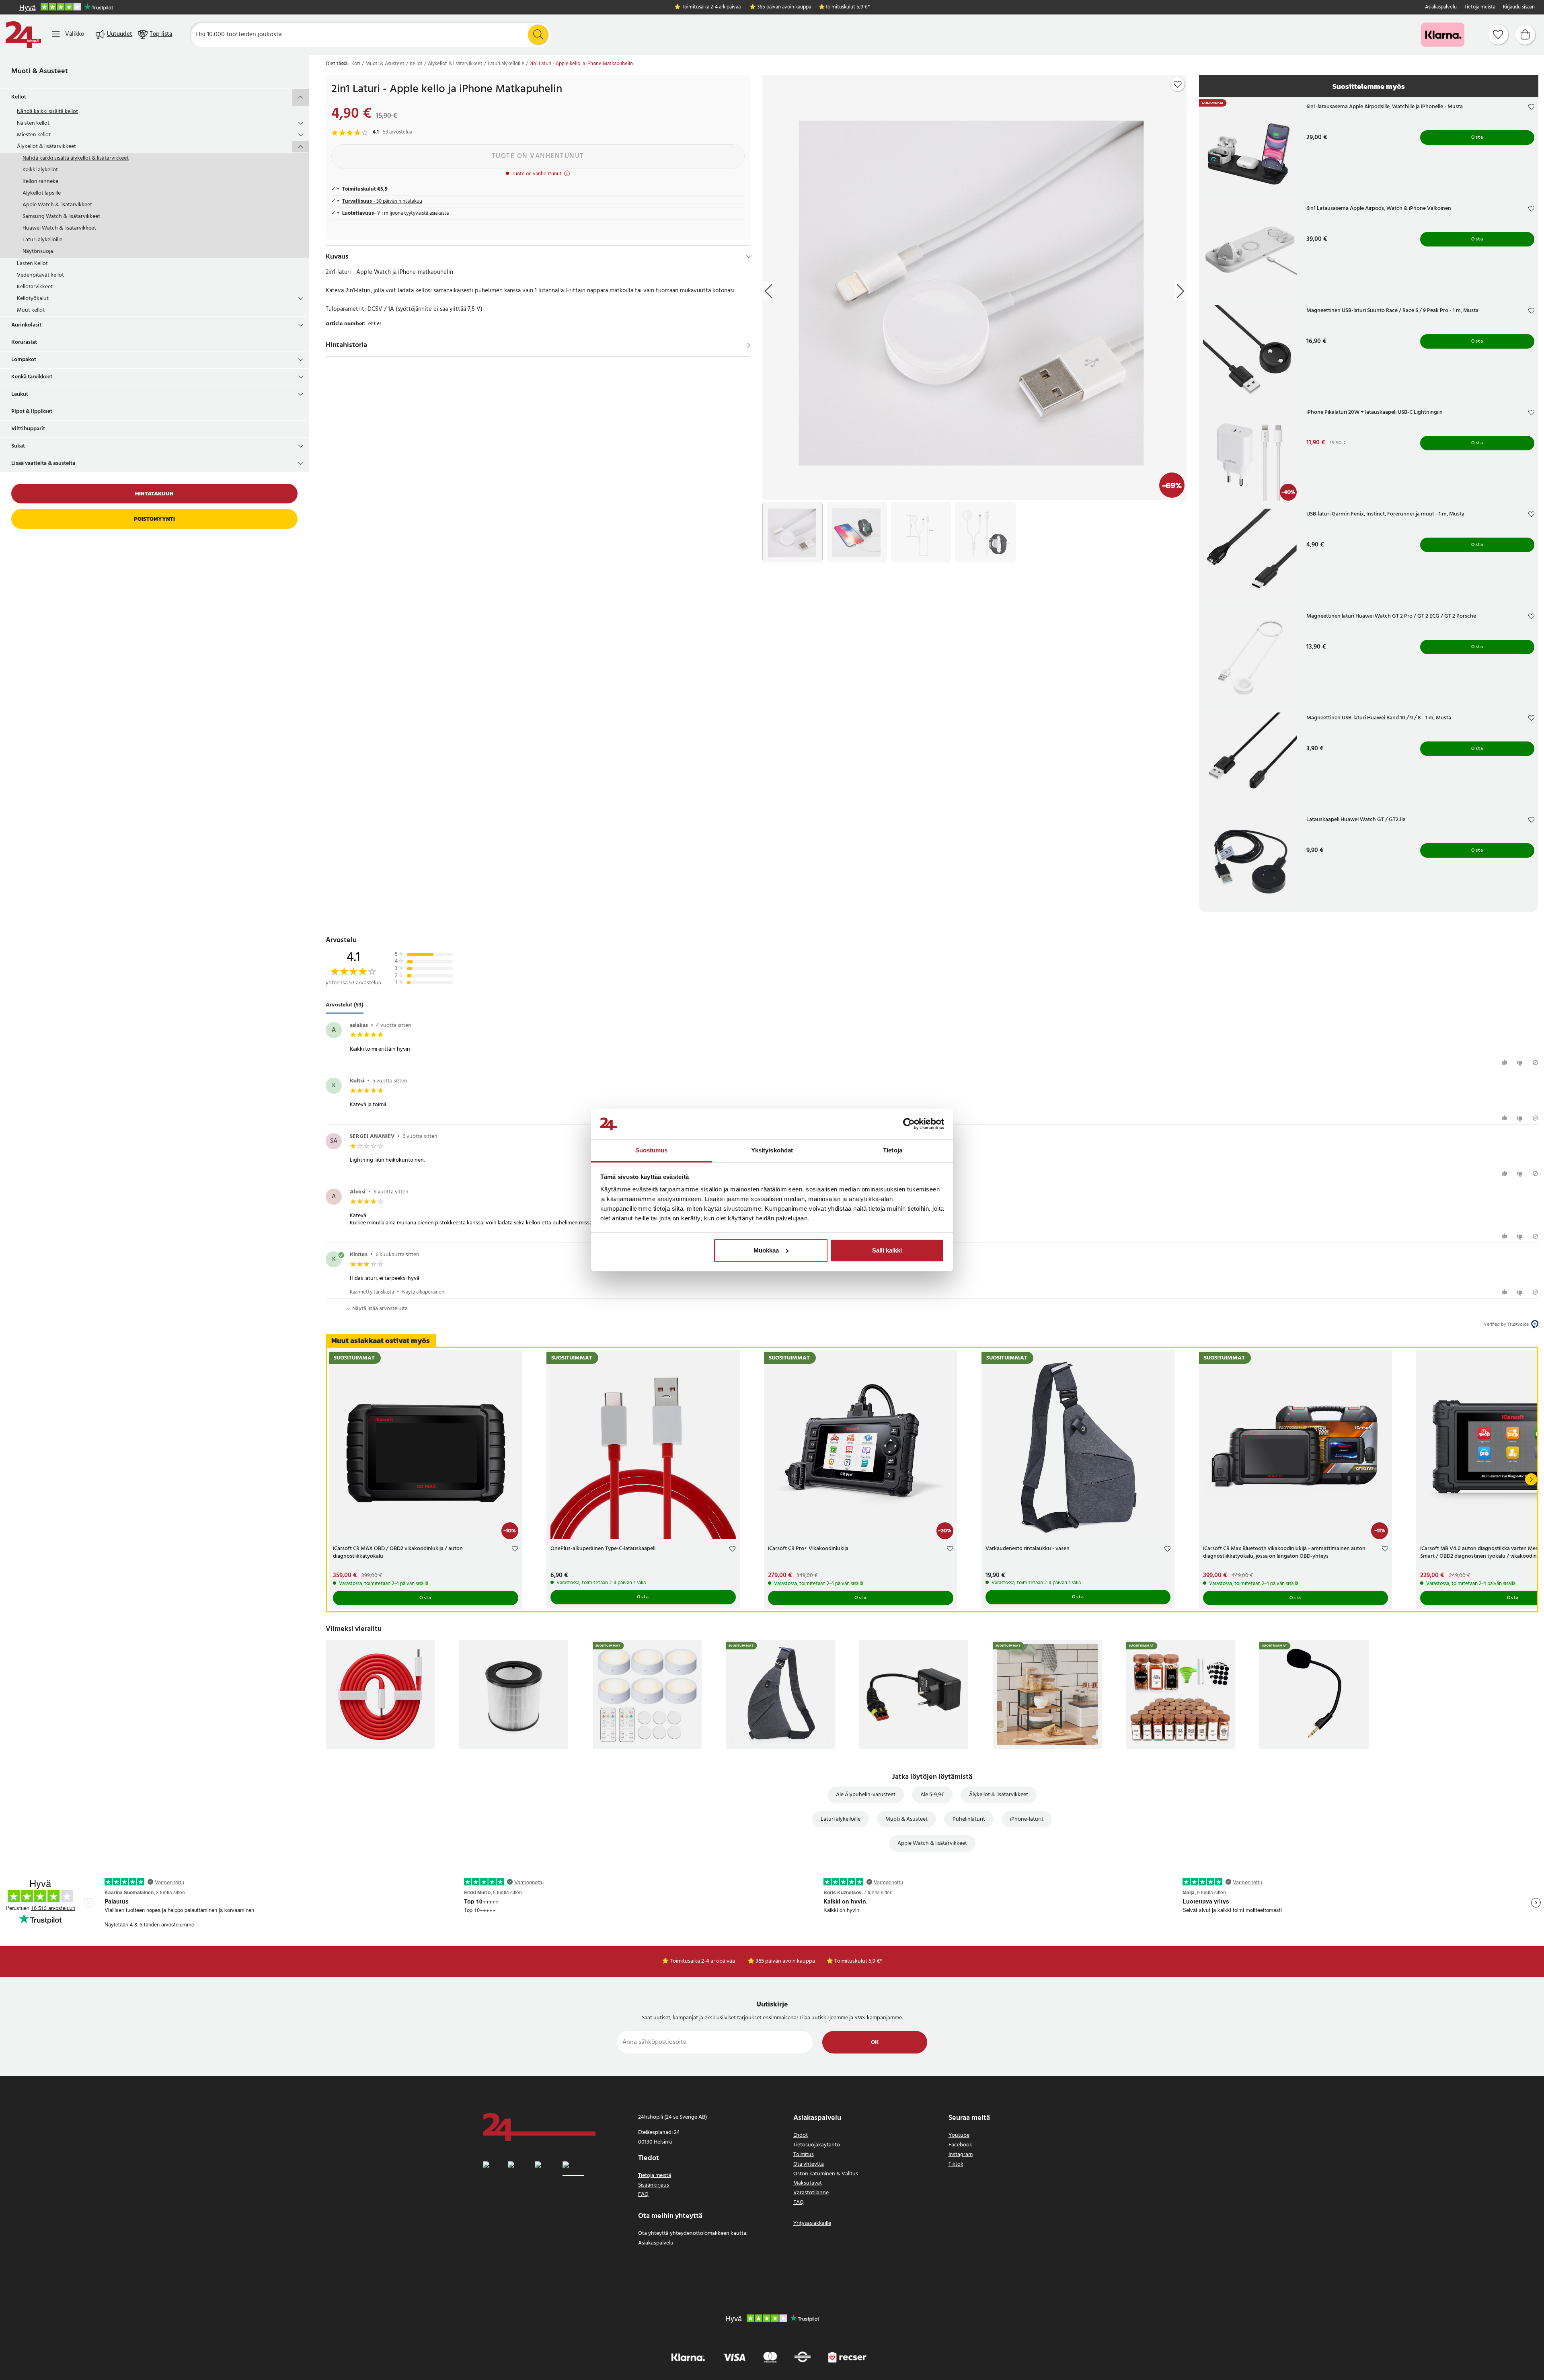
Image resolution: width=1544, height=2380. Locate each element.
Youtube (959, 2135)
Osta (1477, 138)
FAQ (643, 2194)
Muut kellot (31, 310)
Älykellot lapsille (42, 193)
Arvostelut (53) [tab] (345, 1005)
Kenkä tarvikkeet (32, 377)
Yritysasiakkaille (812, 2223)
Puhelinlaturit (969, 1819)
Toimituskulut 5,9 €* (847, 7)
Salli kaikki (887, 1250)
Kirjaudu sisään (1519, 7)
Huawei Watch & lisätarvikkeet (59, 228)
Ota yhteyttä (809, 2164)
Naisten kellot (33, 123)
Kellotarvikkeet (35, 287)
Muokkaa (766, 1250)
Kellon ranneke (40, 182)
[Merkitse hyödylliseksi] (1506, 1063)
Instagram (961, 2155)
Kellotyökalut (33, 299)
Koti (356, 64)
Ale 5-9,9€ (932, 1795)
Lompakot (24, 360)
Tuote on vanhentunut (538, 156)
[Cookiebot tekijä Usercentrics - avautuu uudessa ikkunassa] (909, 1124)
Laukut (20, 394)
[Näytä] (749, 345)
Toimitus (804, 2155)
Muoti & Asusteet (40, 71)
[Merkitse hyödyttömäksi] (1521, 1063)
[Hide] (749, 257)
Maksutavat (808, 2183)
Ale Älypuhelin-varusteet (866, 1795)
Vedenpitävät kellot (40, 275)
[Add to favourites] (1178, 84)
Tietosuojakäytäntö (817, 2145)
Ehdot (801, 2135)
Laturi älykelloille (42, 240)
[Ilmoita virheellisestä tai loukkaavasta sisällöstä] (1535, 1063)
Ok (875, 2042)
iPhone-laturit (1027, 1819)
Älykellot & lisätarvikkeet (46, 147)
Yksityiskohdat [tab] (772, 1150)
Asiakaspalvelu (1441, 7)
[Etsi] (538, 35)
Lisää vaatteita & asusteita (43, 463)
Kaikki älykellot (40, 170)
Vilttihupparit (28, 429)
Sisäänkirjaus (654, 2185)
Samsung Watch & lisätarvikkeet (61, 217)
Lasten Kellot (32, 264)
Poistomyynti (154, 519)
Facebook (960, 2145)
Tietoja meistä (1480, 7)
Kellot (19, 97)
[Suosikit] (1498, 35)
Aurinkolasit (26, 325)
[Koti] (23, 35)
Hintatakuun (154, 494)
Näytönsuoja (38, 252)
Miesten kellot (34, 135)
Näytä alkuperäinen (423, 1292)
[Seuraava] (1531, 1479)
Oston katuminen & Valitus (826, 2174)
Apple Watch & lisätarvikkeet (57, 205)
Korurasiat (24, 342)
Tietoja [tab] (893, 1150)
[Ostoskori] (1525, 35)
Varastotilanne (811, 2193)
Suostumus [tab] (652, 1150)
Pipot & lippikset (32, 412)
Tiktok (956, 2164)
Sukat (18, 446)
